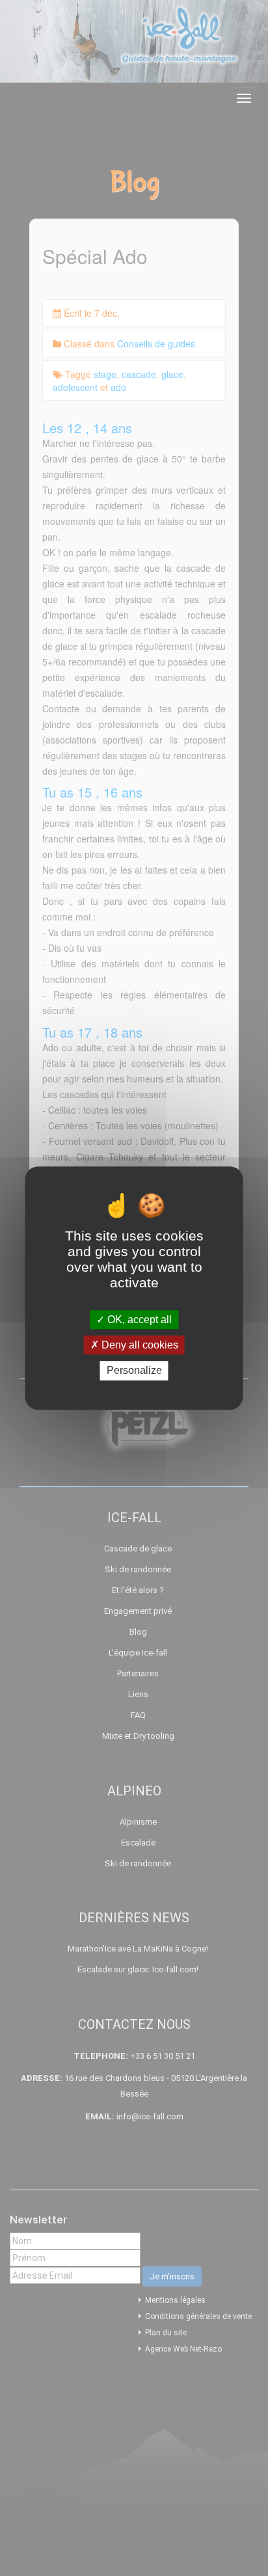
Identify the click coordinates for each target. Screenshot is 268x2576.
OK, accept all (138, 1320)
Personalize (134, 1371)
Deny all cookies (139, 1345)
